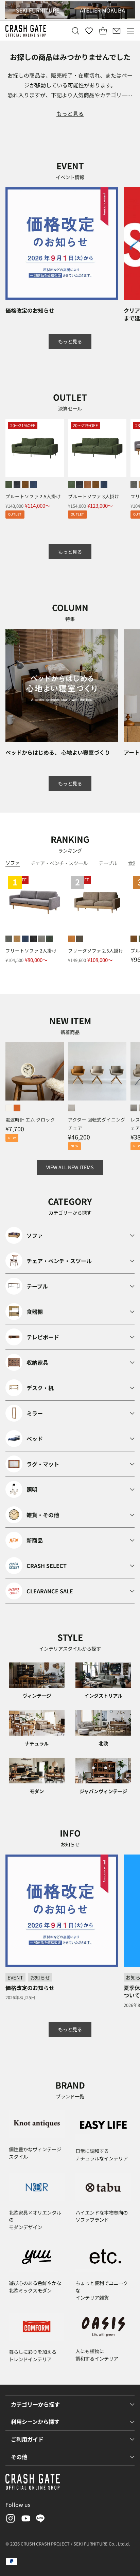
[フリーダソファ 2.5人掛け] (97, 902)
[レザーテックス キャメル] (17, 939)
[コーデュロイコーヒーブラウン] (88, 485)
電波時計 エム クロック (30, 1119)
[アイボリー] (9, 1108)
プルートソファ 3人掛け (94, 496)
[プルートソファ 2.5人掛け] (35, 448)
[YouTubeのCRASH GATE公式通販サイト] (25, 2520)
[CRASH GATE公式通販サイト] (26, 31)
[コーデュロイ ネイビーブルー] (25, 939)
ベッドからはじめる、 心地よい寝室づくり (58, 752)
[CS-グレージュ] (134, 1108)
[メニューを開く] (130, 31)
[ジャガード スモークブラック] (33, 939)
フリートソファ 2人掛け (31, 950)
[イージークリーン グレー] (134, 485)
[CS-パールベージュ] (71, 1108)
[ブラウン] (17, 1108)
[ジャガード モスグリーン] (50, 939)
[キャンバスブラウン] (80, 939)
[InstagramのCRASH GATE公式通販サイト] (10, 2520)
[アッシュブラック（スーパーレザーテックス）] (17, 485)
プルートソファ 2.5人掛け (33, 496)
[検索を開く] (75, 31)
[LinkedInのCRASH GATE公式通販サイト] (40, 2520)
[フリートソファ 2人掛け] (35, 902)
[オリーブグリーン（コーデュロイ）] (9, 485)
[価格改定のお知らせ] (62, 244)
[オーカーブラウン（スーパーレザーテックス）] (25, 485)
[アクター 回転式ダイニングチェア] (97, 1071)
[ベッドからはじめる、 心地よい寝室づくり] (62, 686)
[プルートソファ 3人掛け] (97, 448)
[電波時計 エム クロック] (35, 1071)
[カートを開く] (103, 31)
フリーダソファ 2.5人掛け (96, 950)
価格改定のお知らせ (30, 310)
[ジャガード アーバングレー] (41, 939)
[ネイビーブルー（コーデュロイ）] (33, 485)
